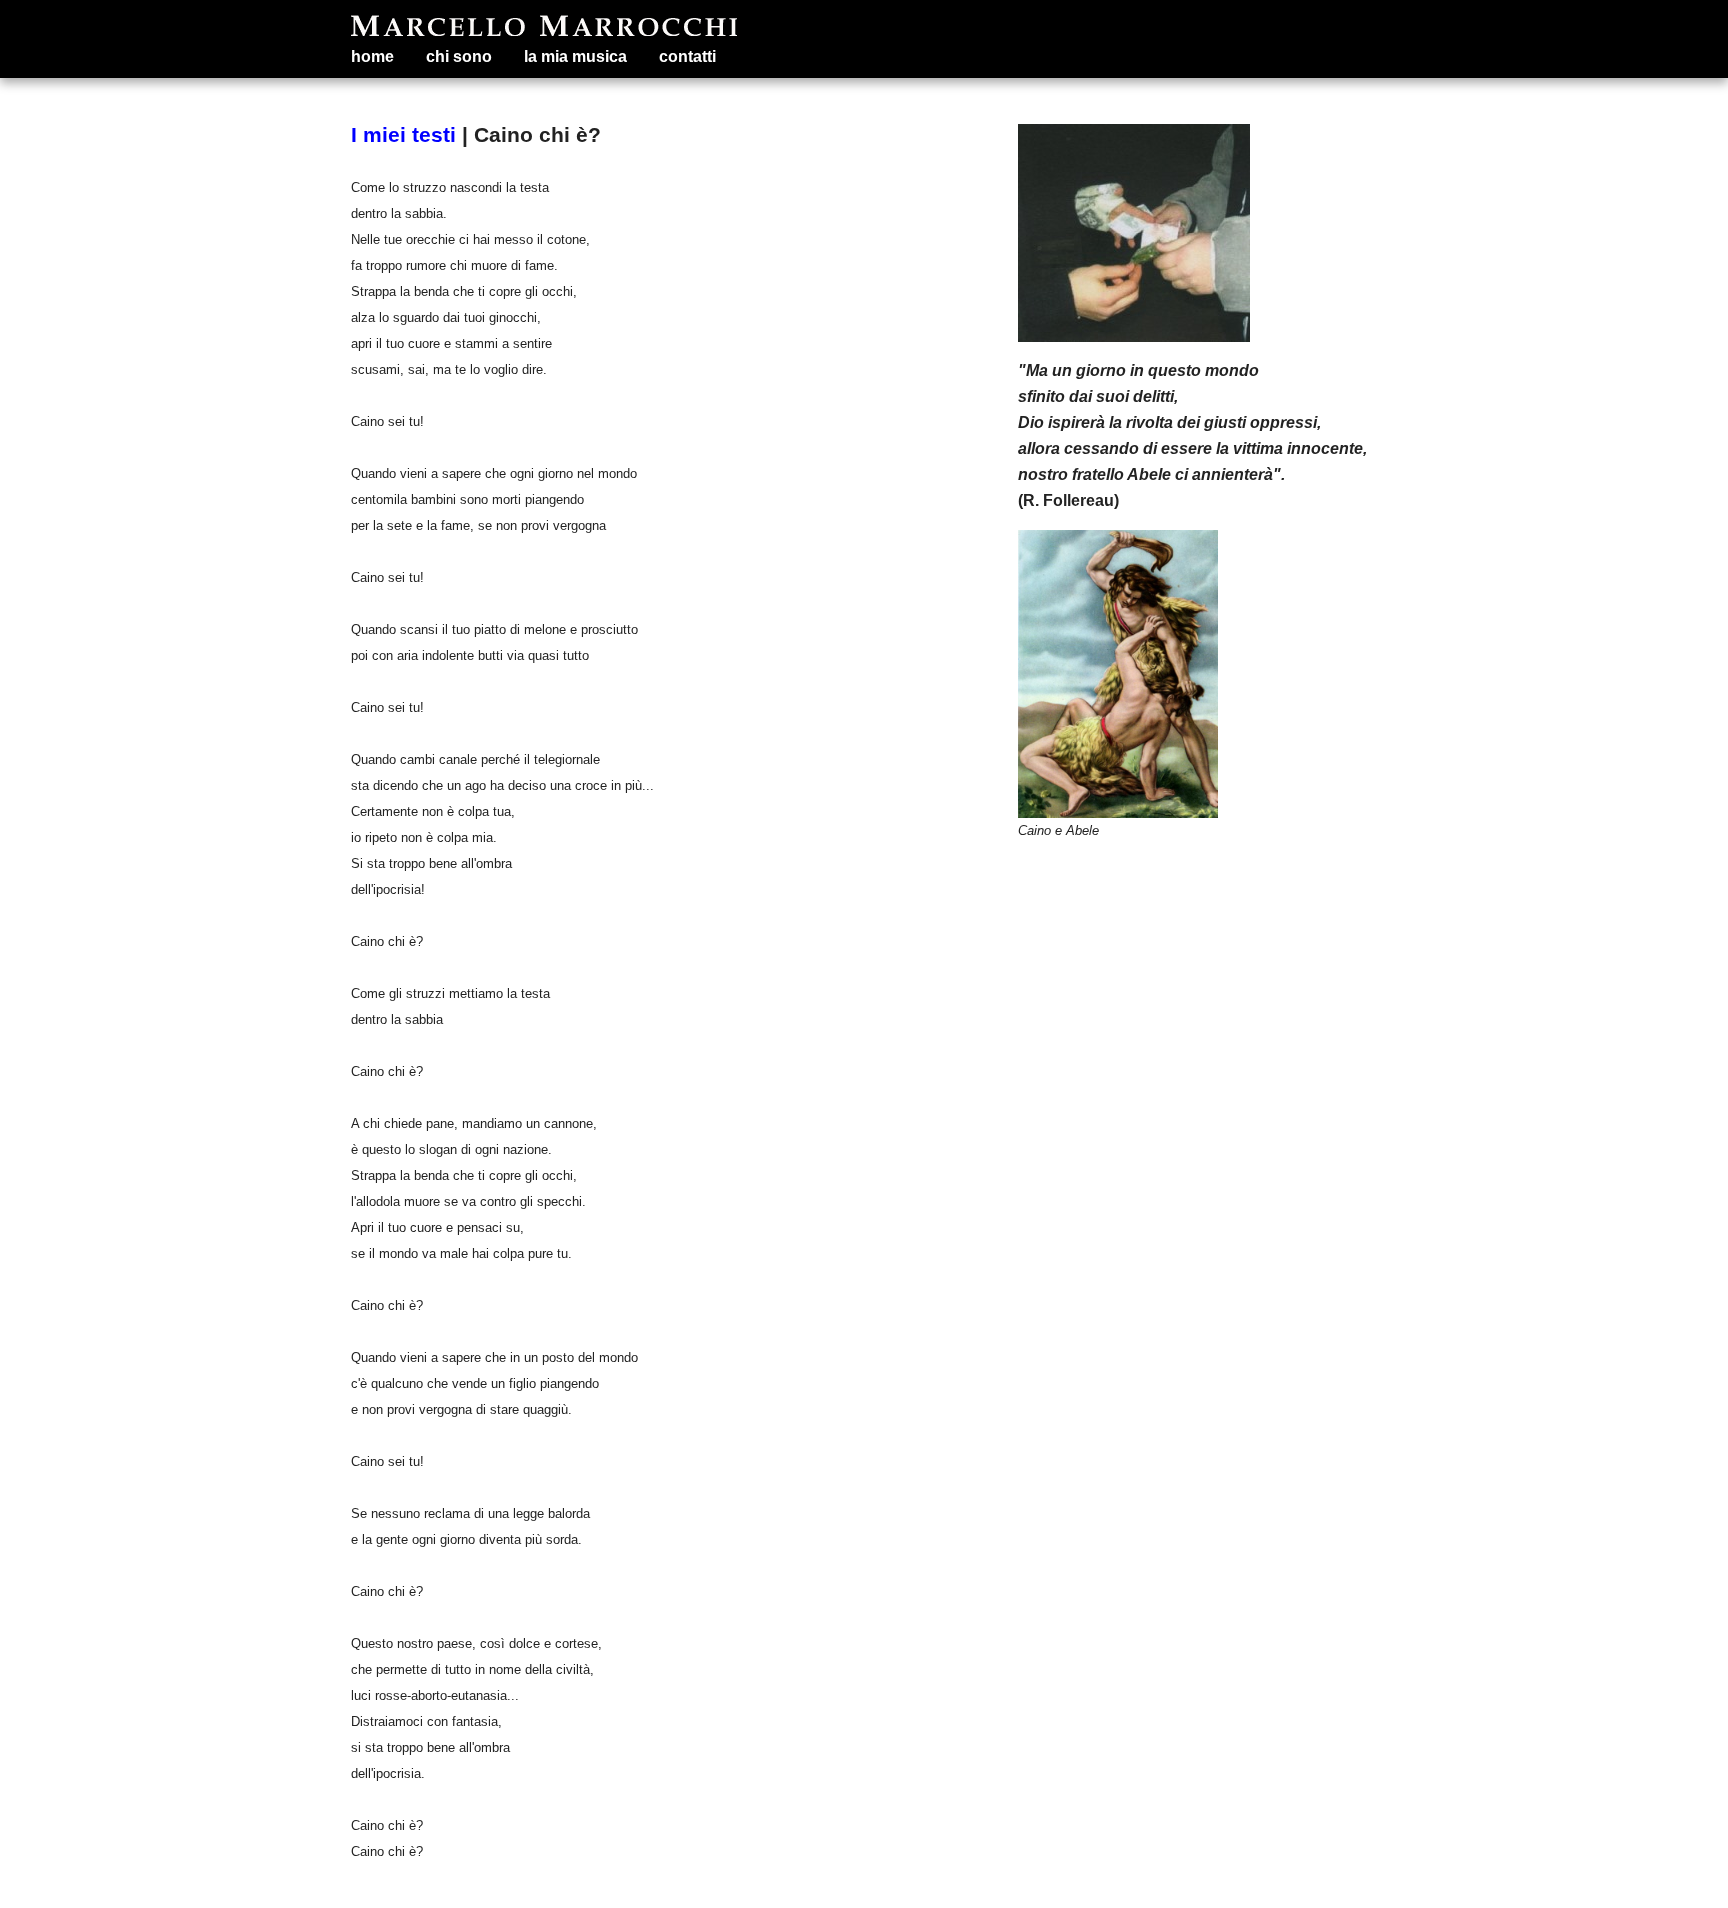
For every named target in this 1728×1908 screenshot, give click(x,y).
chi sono (459, 56)
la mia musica (575, 56)
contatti (687, 56)
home (372, 56)
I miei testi (403, 134)
